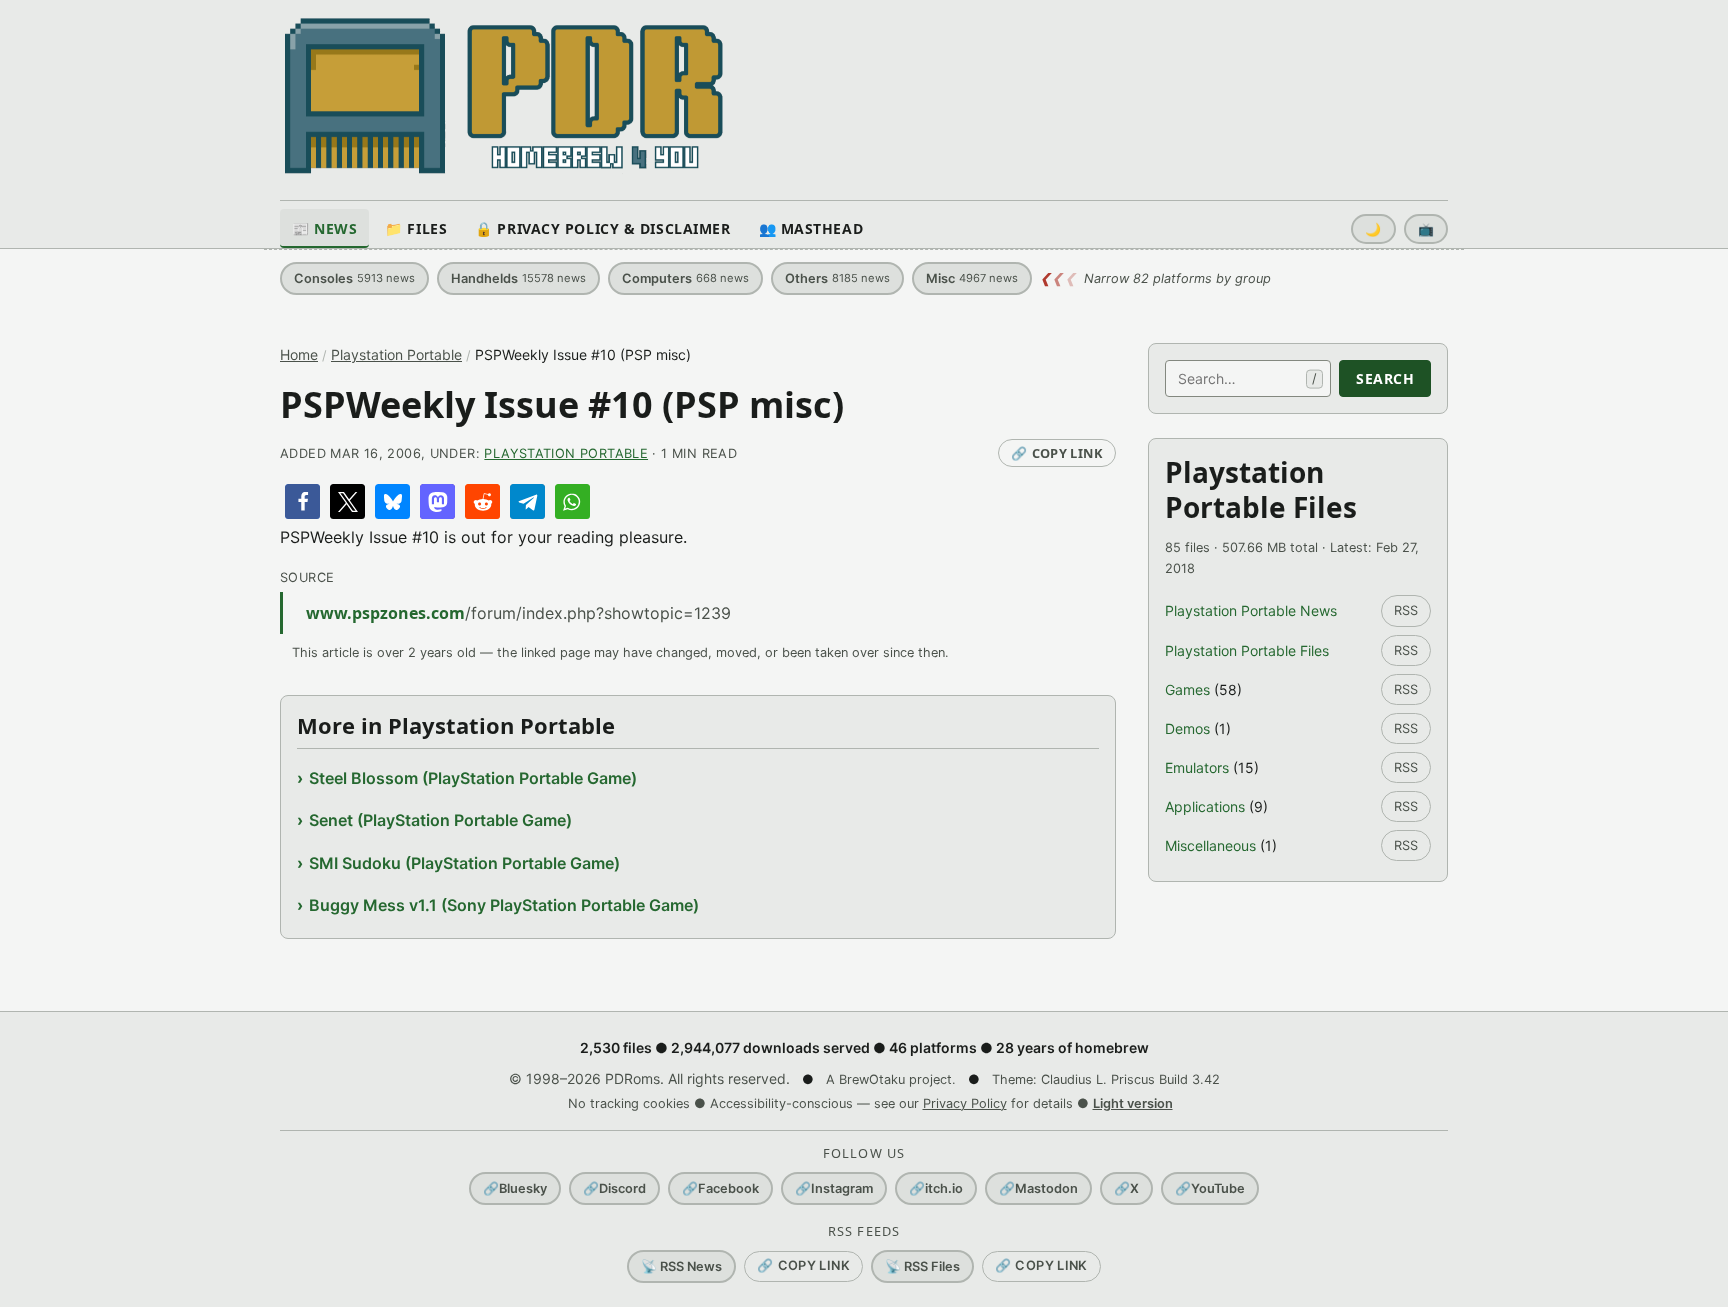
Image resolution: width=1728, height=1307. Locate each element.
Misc (972, 278)
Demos (1187, 728)
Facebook (720, 1188)
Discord (614, 1188)
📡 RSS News (681, 1266)
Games (1187, 689)
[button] (302, 501)
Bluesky (515, 1188)
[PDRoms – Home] (504, 96)
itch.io (936, 1188)
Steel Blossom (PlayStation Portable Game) (473, 778)
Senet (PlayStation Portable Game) (440, 820)
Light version (1133, 1103)
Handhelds (518, 278)
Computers (685, 278)
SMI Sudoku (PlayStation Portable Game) (464, 863)
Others (837, 278)
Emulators (1197, 767)
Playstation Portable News (1251, 610)
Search (1385, 378)
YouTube (1210, 1188)
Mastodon (1038, 1188)
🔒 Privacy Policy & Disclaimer (602, 228)
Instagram (834, 1188)
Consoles (354, 278)
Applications (1205, 806)
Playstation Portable (396, 354)
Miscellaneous (1210, 845)
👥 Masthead (811, 228)
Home (299, 354)
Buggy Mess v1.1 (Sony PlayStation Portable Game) (504, 905)
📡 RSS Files (922, 1266)
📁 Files (416, 228)
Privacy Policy (965, 1103)
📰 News (324, 228)
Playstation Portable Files (1247, 650)
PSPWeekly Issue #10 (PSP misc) (562, 404)
